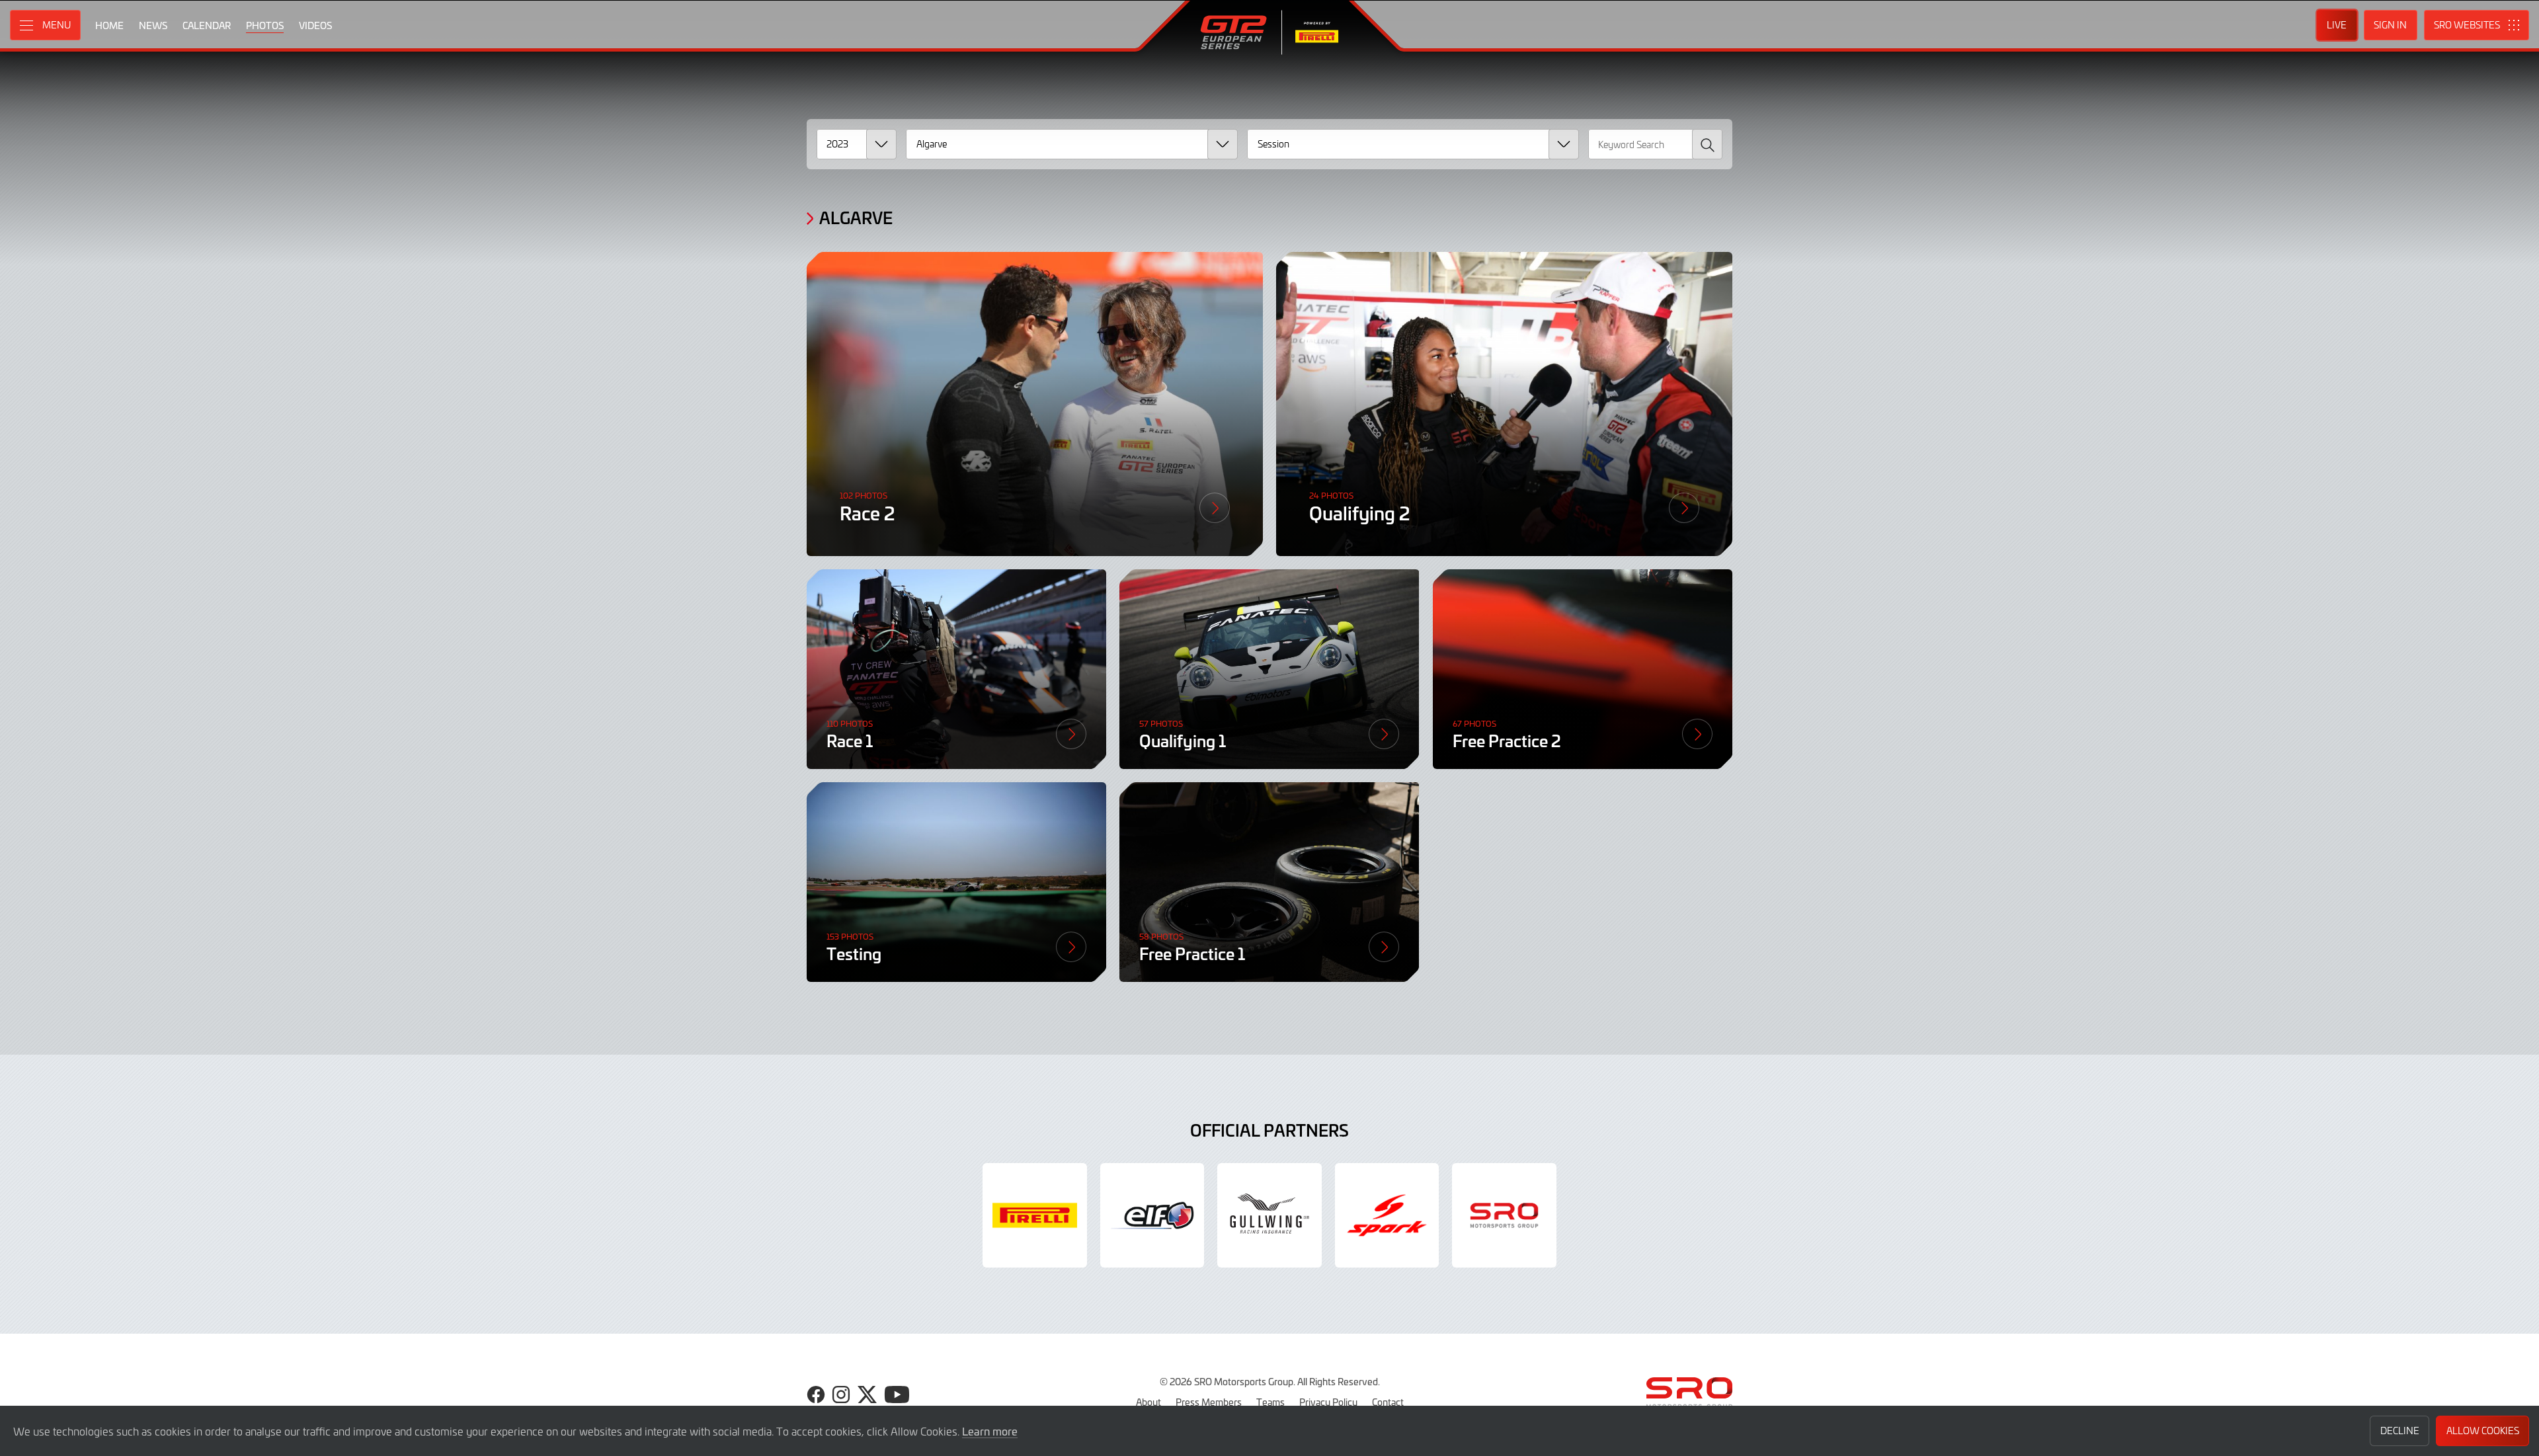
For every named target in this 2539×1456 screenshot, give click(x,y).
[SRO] (1504, 1215)
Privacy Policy (1328, 1402)
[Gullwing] (1269, 1215)
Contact (1388, 1402)
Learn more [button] (990, 1431)
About (1149, 1402)
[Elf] (1152, 1215)
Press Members (1209, 1402)
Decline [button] (2400, 1431)
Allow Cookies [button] (2483, 1431)
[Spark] (1387, 1215)
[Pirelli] (1035, 1215)
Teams (1270, 1402)
